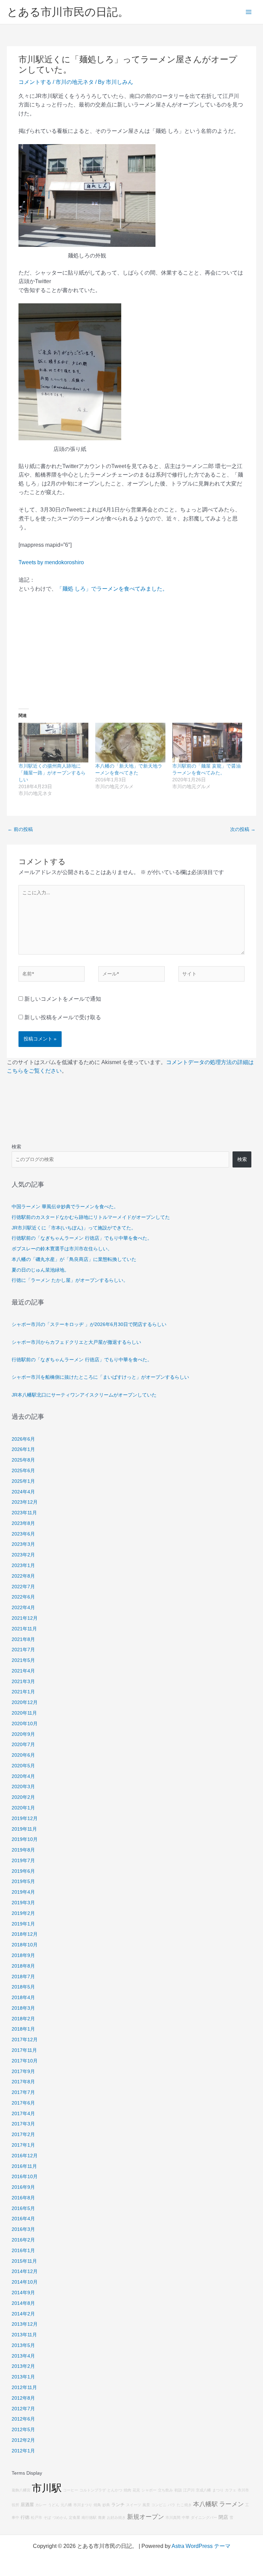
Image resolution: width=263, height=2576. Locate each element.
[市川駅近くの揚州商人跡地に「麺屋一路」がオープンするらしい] (53, 743)
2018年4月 (23, 1998)
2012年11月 (24, 2388)
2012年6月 (23, 2419)
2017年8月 (23, 2082)
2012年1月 (23, 2451)
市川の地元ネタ (75, 82)
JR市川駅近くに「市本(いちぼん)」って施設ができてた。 (74, 1228)
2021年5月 (23, 1660)
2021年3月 (23, 1682)
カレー (41, 2505)
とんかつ (115, 2490)
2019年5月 (23, 1882)
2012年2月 (23, 2440)
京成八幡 (203, 2490)
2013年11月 (24, 2335)
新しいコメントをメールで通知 (63, 999)
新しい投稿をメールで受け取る (63, 1017)
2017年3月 (23, 2124)
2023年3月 (23, 1544)
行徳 (25, 2517)
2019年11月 (24, 1829)
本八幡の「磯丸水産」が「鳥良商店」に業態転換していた (74, 1259)
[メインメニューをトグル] (249, 12)
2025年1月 (23, 1481)
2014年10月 (25, 2282)
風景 (146, 2505)
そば (47, 2517)
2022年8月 (23, 1576)
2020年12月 (25, 1702)
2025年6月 (23, 1471)
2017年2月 (23, 2135)
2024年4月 (23, 1492)
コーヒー (71, 2490)
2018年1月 (23, 2029)
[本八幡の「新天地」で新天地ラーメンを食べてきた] (130, 743)
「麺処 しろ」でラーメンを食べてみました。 (112, 589)
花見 (136, 2490)
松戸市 (36, 2517)
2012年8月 (23, 2398)
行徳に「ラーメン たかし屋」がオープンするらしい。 (70, 1280)
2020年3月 (23, 1787)
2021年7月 (23, 1650)
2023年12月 (25, 1502)
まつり (218, 2490)
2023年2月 (23, 1555)
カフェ (231, 2490)
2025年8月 (23, 1460)
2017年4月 (23, 2114)
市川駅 (47, 2488)
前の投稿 (20, 829)
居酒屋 (27, 2505)
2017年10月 (25, 2061)
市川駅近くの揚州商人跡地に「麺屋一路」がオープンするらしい (52, 773)
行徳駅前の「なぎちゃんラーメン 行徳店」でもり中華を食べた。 (82, 1238)
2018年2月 (23, 2019)
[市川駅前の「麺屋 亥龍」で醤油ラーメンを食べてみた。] (207, 743)
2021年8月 (23, 1639)
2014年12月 (25, 2271)
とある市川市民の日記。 (68, 12)
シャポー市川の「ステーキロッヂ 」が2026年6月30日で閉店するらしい (89, 1324)
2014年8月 (23, 2303)
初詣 (178, 2490)
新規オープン (146, 2517)
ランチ (118, 2505)
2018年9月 (23, 1955)
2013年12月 (25, 2324)
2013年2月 (23, 2366)
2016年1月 (23, 2251)
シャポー (149, 2490)
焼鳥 (97, 2505)
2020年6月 (23, 1755)
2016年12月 (25, 2156)
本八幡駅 (205, 2504)
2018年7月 (23, 1977)
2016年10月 (25, 2177)
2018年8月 (23, 1966)
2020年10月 (25, 1724)
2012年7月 (23, 2409)
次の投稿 (243, 829)
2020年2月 (23, 1797)
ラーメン (231, 2504)
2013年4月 (23, 2356)
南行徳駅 (89, 2517)
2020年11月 (24, 1713)
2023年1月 (23, 1565)
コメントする (35, 82)
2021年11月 (24, 1629)
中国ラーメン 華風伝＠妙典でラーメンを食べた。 (65, 1207)
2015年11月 (24, 2261)
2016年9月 (23, 2187)
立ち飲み (165, 2490)
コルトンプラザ (93, 2490)
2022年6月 (23, 1597)
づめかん (60, 2517)
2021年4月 (23, 1671)
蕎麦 (102, 2517)
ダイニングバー (204, 2517)
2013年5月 (23, 2345)
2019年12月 (25, 1819)
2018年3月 (23, 2008)
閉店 (223, 2517)
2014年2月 (23, 2314)
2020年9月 (23, 1734)
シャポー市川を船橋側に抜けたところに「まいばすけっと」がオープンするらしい (100, 1377)
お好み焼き (116, 2517)
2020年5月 (23, 1766)
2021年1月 (23, 1692)
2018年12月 (25, 1934)
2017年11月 (24, 2050)
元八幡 (66, 2505)
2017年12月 (25, 2040)
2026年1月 (23, 1449)
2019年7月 (23, 1861)
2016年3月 (23, 2229)
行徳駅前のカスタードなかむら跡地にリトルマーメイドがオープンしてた (91, 1217)
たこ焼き (184, 2505)
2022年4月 (23, 1608)
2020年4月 (23, 1776)
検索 (16, 1147)
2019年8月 (23, 1850)
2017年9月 (23, 2072)
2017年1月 (23, 2145)
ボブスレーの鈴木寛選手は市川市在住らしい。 (62, 1249)
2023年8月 (23, 1523)
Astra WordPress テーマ (201, 2546)
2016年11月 (24, 2166)
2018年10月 (25, 1945)
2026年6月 (23, 1439)
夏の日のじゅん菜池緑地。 (40, 1270)
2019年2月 (23, 1913)
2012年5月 (23, 2430)
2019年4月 (23, 1892)
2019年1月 (23, 1924)
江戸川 (189, 2490)
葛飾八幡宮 (21, 2490)
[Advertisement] (131, 650)
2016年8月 (23, 2198)
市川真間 (173, 2517)
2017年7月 (23, 2092)
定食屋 (74, 2517)
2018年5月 (23, 1987)
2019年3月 (23, 1903)
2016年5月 (23, 2208)
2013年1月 (23, 2377)
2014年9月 (23, 2293)
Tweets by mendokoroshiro (51, 562)
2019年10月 (25, 1839)
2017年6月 (23, 2103)
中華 (186, 2517)
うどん (54, 2505)
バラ (172, 2505)
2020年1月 (23, 1808)
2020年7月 (23, 1745)
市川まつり (83, 2505)
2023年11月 (24, 1513)
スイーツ (134, 2505)
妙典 (106, 2505)
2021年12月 (25, 1618)
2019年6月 (23, 1871)
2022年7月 (23, 1587)
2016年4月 (23, 2219)
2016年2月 (23, 2240)
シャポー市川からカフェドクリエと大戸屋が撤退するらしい (76, 1342)
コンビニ (159, 2505)
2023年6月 (23, 1534)
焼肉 (127, 2490)
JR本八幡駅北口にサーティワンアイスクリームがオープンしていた (84, 1395)
